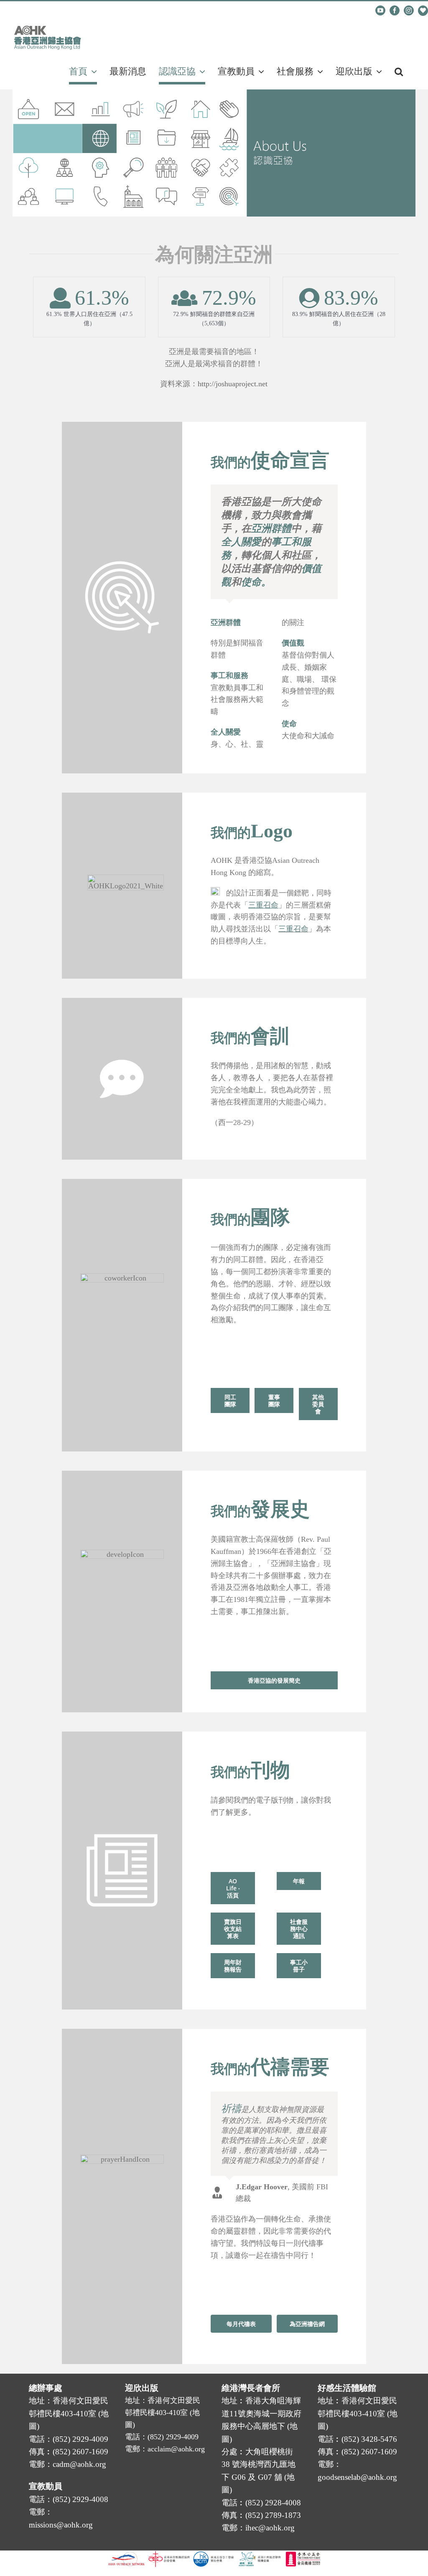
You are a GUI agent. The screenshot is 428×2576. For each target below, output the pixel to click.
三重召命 (293, 929)
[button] (399, 71)
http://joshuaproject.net (233, 384)
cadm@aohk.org (42, 11)
